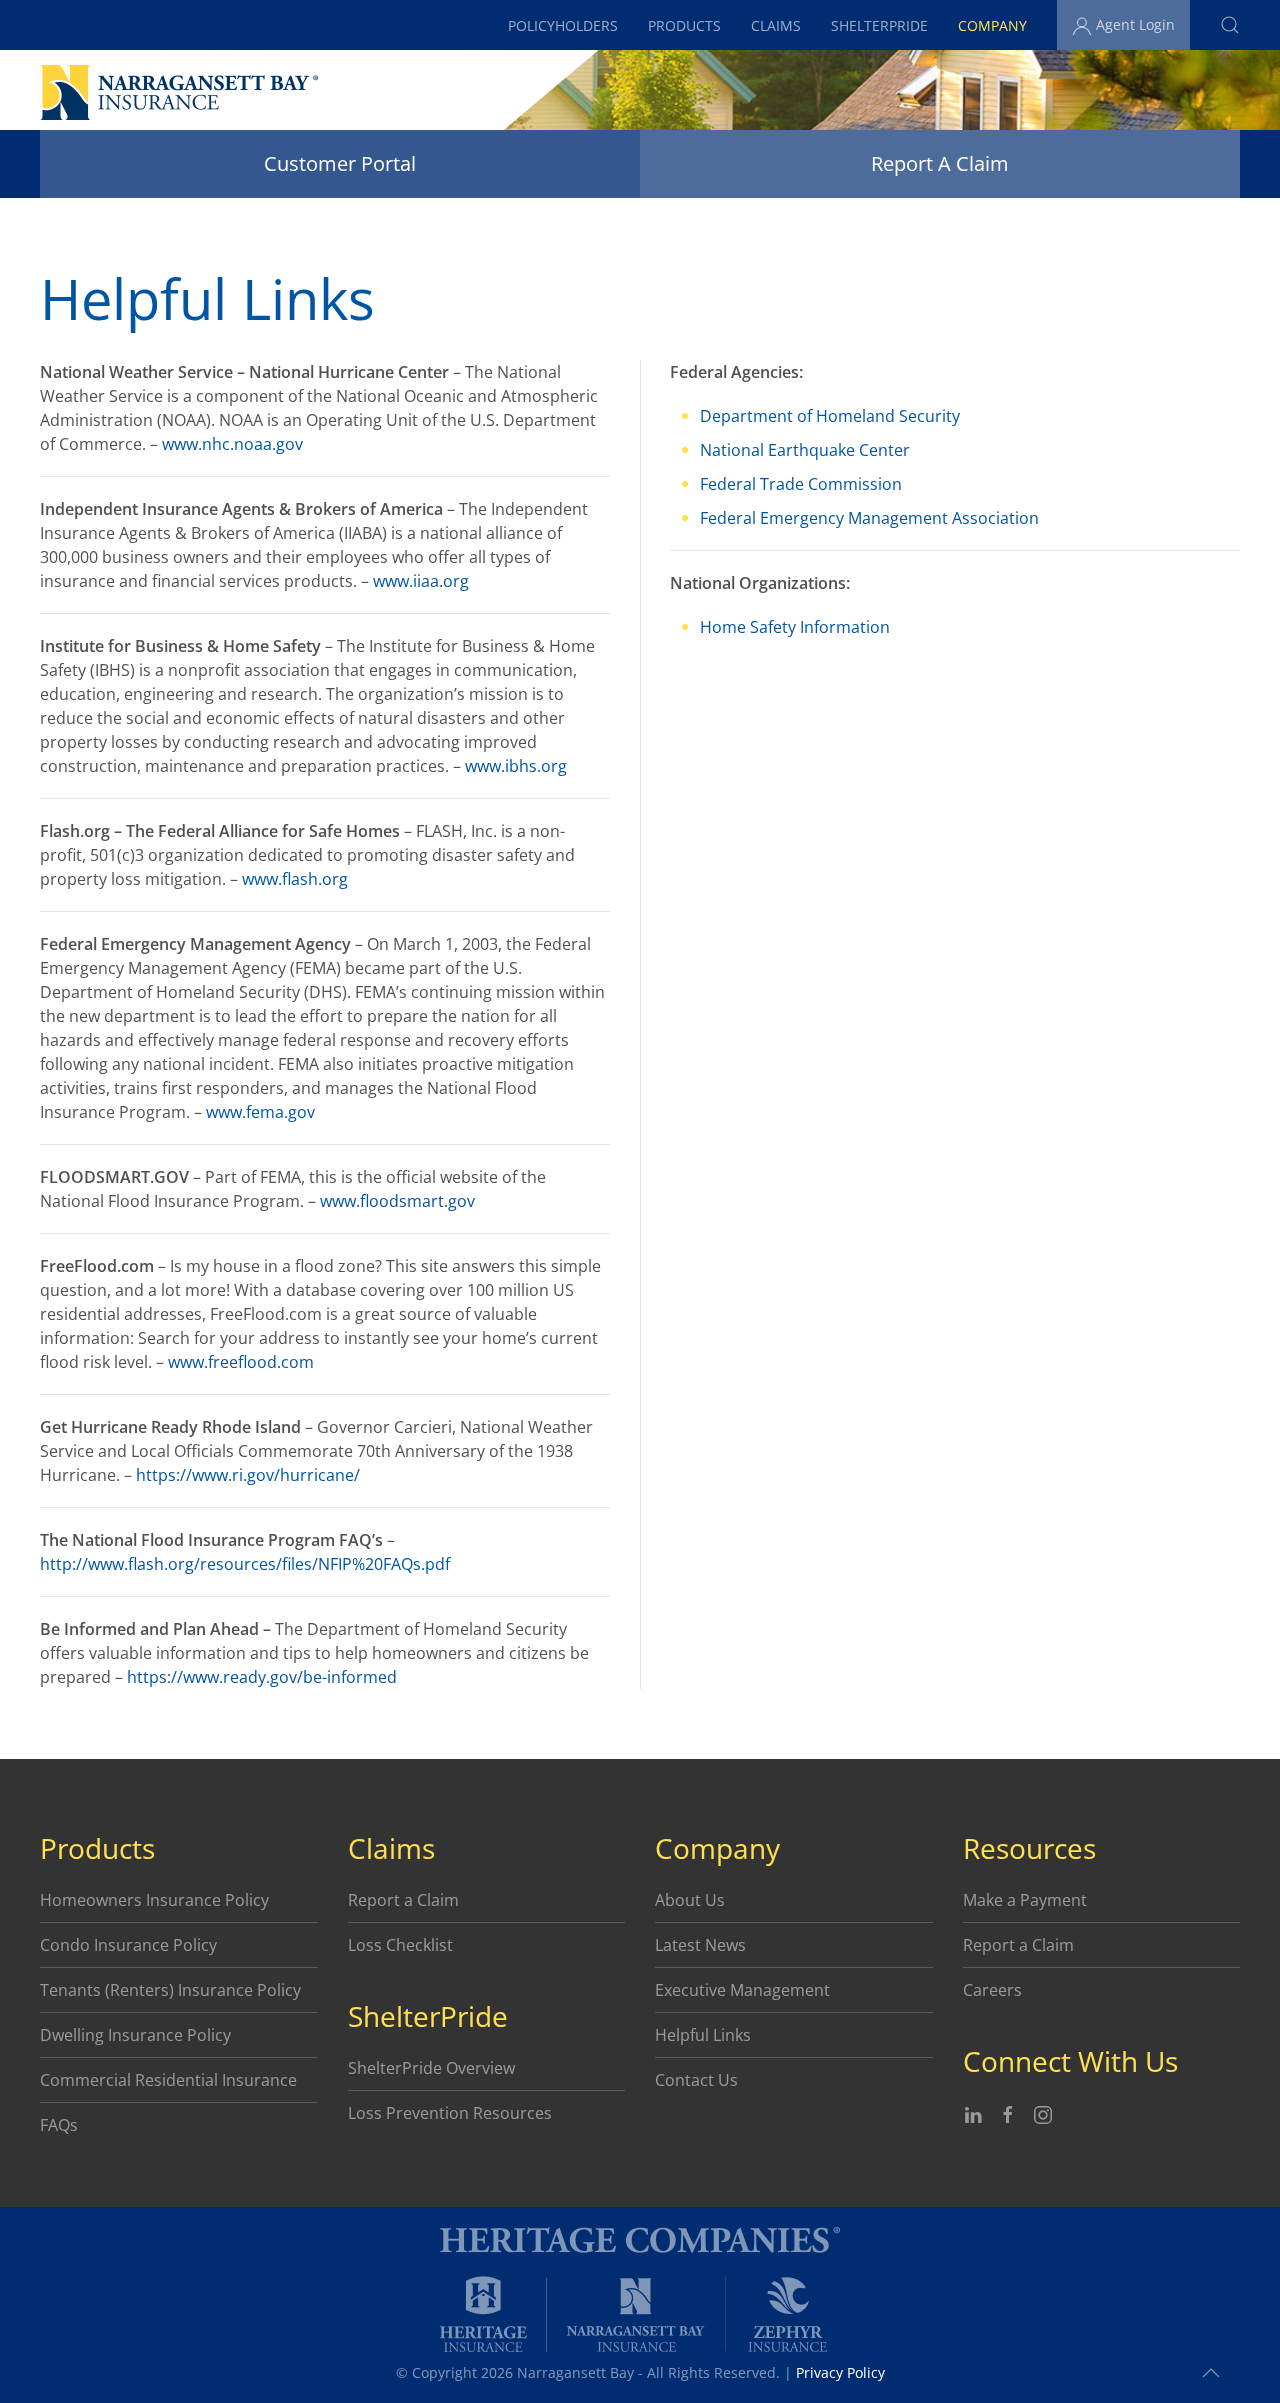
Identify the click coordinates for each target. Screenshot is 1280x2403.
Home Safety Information (795, 627)
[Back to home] (179, 92)
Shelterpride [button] (879, 25)
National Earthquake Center (805, 450)
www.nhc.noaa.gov (232, 444)
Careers (992, 1990)
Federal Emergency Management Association (869, 518)
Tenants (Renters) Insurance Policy (170, 1990)
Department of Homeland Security (830, 416)
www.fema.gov (260, 1112)
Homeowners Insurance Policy (154, 1900)
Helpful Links (703, 2035)
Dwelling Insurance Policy (135, 2035)
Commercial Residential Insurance (168, 2080)
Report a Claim (403, 1900)
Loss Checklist (400, 1945)
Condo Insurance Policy (128, 1945)
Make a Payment (1025, 1900)
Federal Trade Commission (801, 484)
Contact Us (696, 2080)
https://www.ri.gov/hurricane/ (248, 1475)
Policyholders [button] (563, 25)
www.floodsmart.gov (397, 1201)
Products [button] (684, 25)
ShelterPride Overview (431, 2068)
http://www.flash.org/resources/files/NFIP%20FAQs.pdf (245, 1564)
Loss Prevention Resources (450, 2113)
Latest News (700, 1945)
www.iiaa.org (421, 581)
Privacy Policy (840, 2372)
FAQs (59, 2125)
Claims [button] (776, 25)
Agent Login (1133, 24)
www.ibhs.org (516, 766)
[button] (1230, 25)
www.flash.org (295, 879)
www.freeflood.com (241, 1362)
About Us (690, 1900)
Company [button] (992, 25)
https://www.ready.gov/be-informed (262, 1677)
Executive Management (742, 1990)
